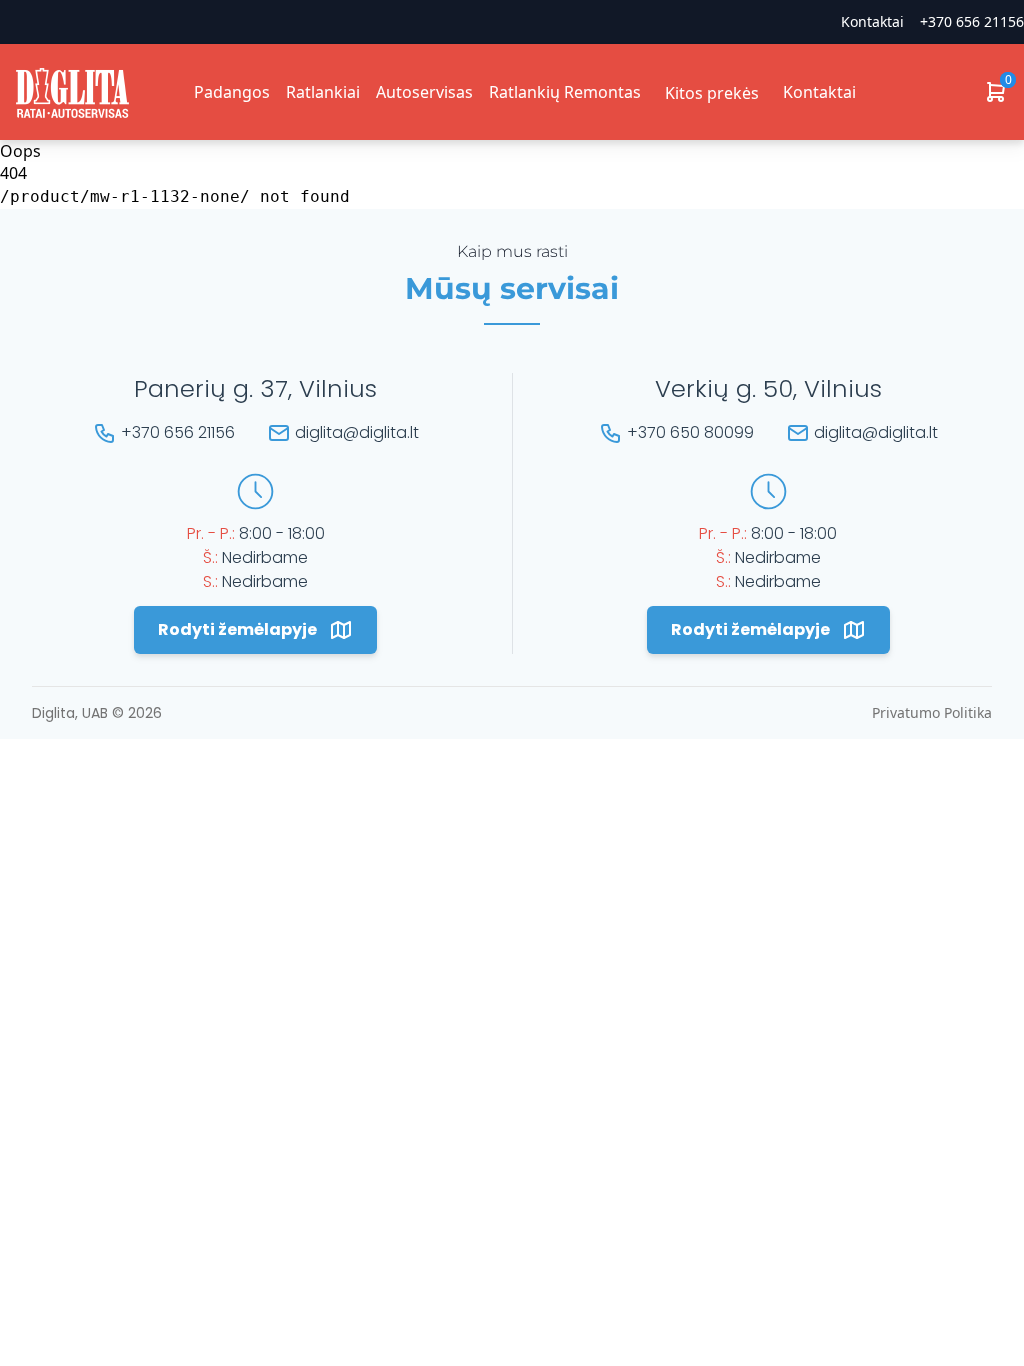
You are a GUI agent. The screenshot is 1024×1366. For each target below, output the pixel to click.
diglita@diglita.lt (357, 432)
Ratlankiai (323, 92)
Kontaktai (819, 92)
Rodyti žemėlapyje (237, 629)
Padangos (232, 92)
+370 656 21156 (972, 21)
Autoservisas (424, 92)
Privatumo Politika (932, 712)
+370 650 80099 (690, 432)
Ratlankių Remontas (565, 92)
